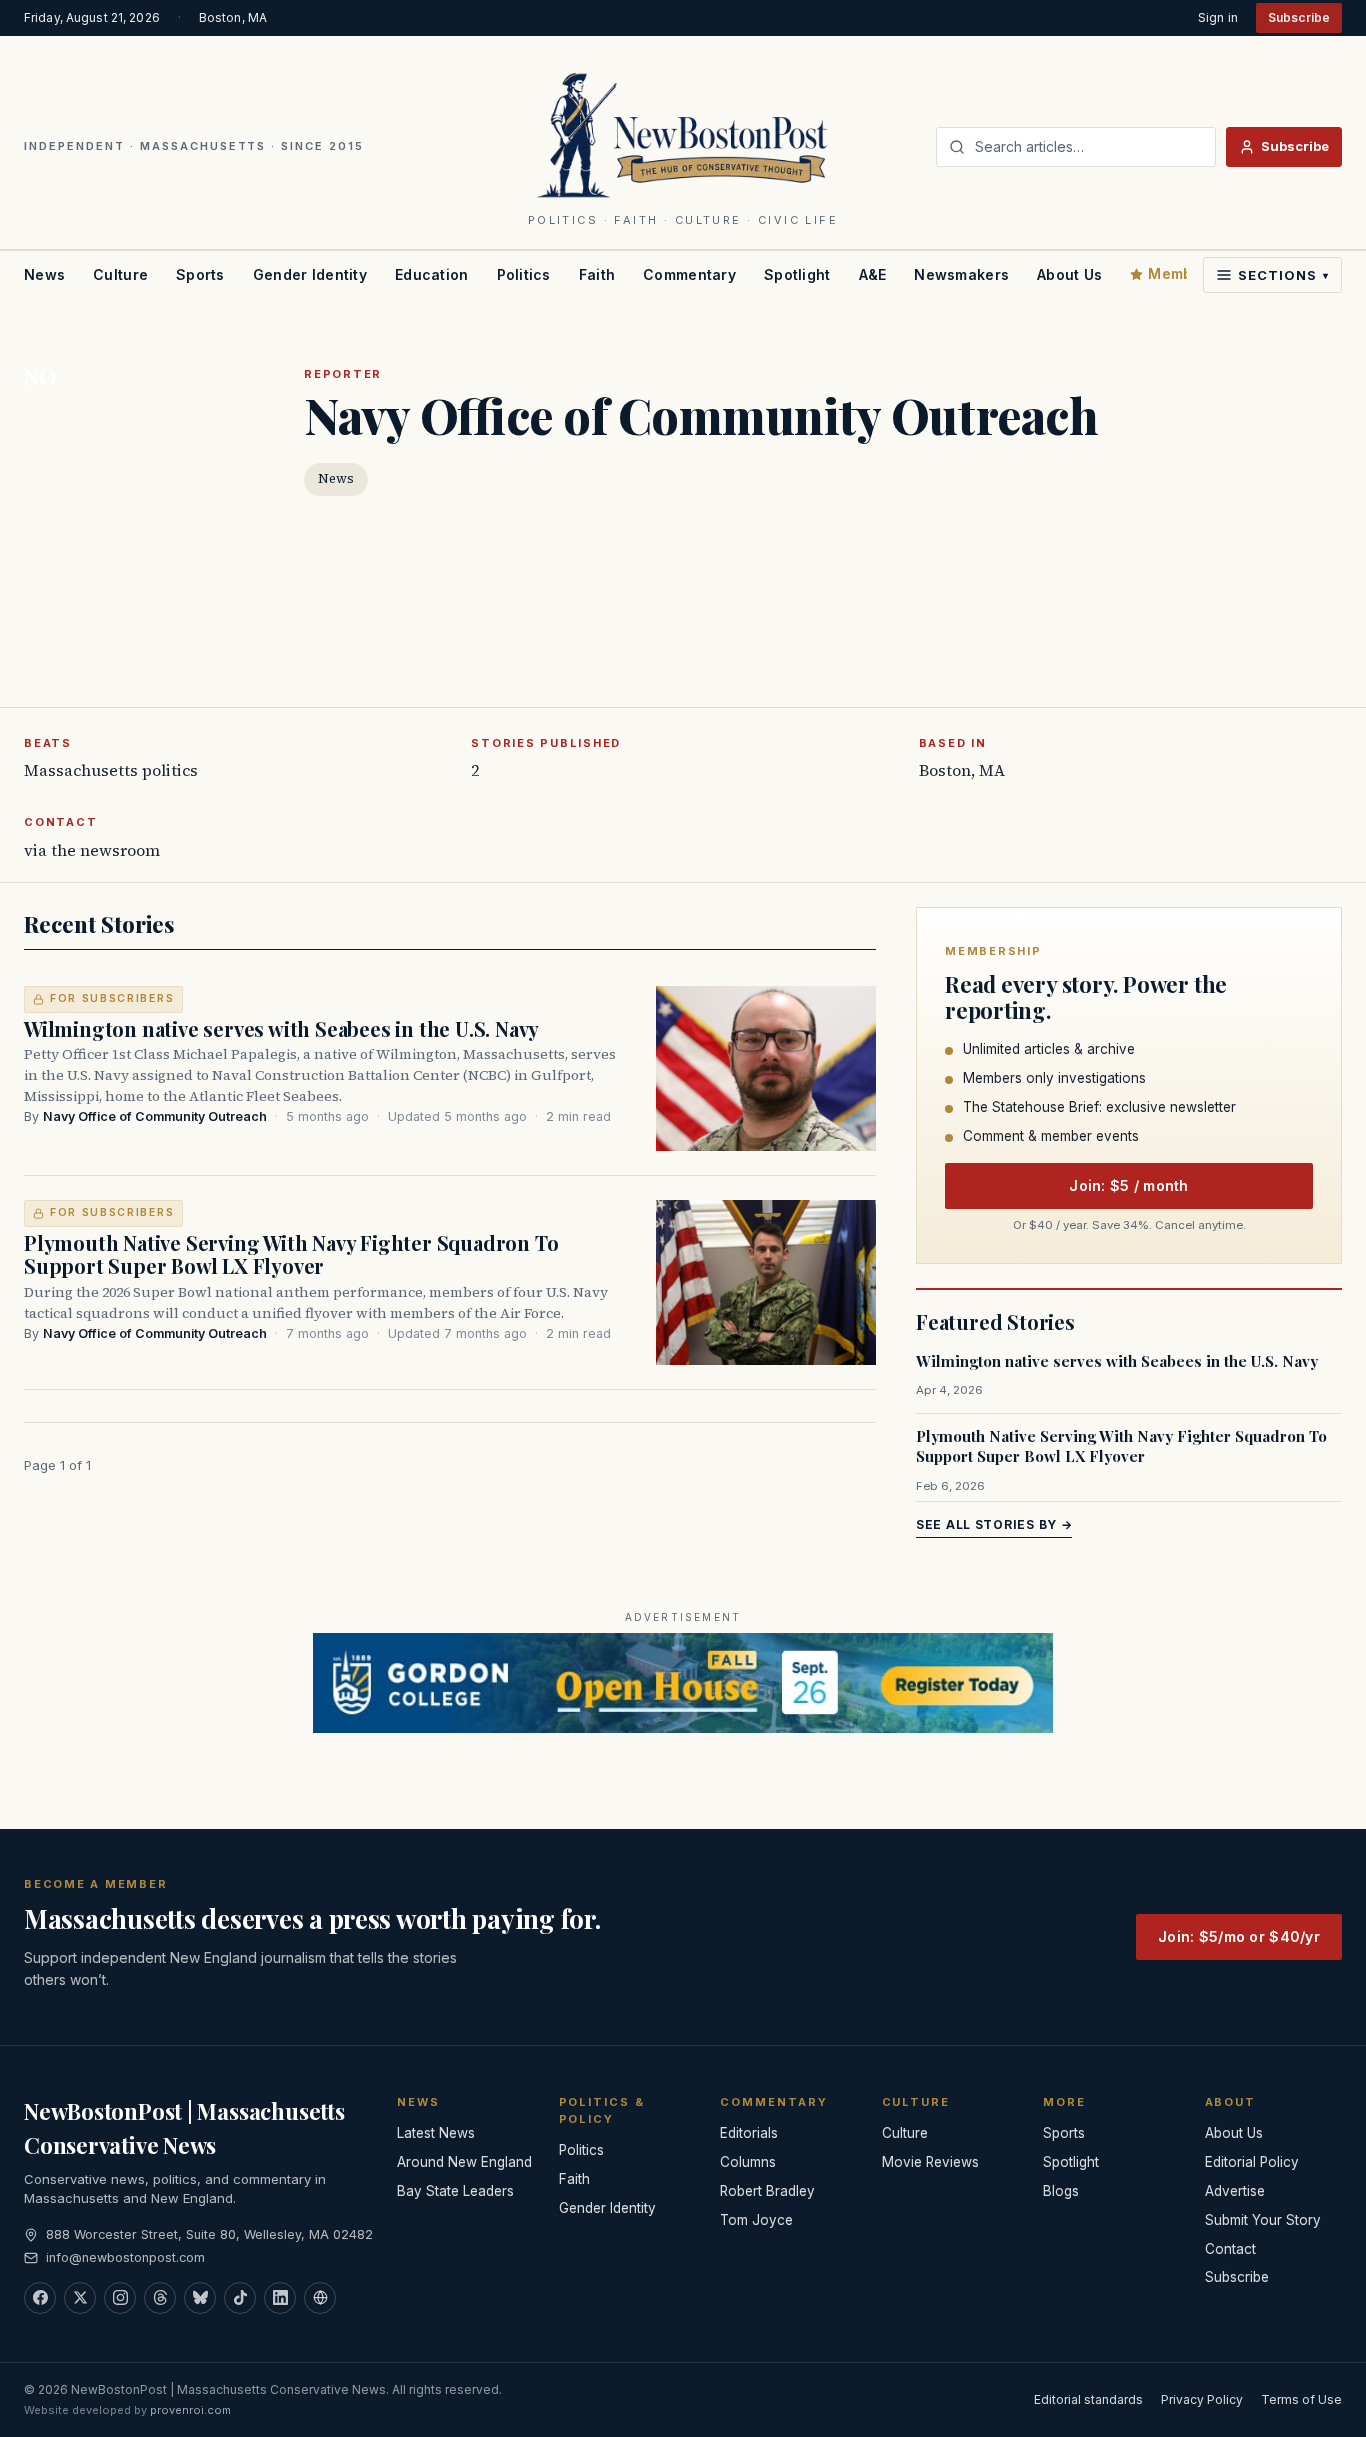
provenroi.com (190, 2410)
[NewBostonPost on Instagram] (120, 2298)
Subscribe (1299, 17)
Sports (200, 274)
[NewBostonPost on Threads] (160, 2298)
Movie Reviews (930, 2162)
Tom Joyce (756, 2220)
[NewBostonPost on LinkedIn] (280, 2298)
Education (432, 274)
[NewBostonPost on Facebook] (40, 2298)
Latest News (436, 2133)
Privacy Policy (1202, 2399)
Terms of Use (1301, 2399)
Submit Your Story (1263, 2220)
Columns (748, 2162)
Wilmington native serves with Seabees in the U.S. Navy (281, 1028)
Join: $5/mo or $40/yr (1239, 1936)
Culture (120, 274)
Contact (1230, 2249)
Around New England (464, 2162)
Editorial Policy (1252, 2162)
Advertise (1235, 2191)
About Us (1069, 274)
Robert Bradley (767, 2191)
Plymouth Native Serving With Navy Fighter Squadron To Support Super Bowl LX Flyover (291, 1254)
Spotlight (797, 274)
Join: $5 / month (1128, 1185)
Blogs (1061, 2191)
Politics (524, 274)
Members (1182, 273)
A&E (873, 274)
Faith (597, 274)
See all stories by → (994, 1524)
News (44, 274)
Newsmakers (961, 274)
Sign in (1218, 17)
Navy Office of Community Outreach (155, 1116)
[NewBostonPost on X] (80, 2298)
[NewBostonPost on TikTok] (240, 2298)
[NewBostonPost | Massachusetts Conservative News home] (683, 134)
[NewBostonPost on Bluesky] (200, 2298)
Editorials (749, 2133)
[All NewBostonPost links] (320, 2298)
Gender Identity (310, 274)
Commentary (689, 274)
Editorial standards (1088, 2399)
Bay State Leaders (455, 2191)
